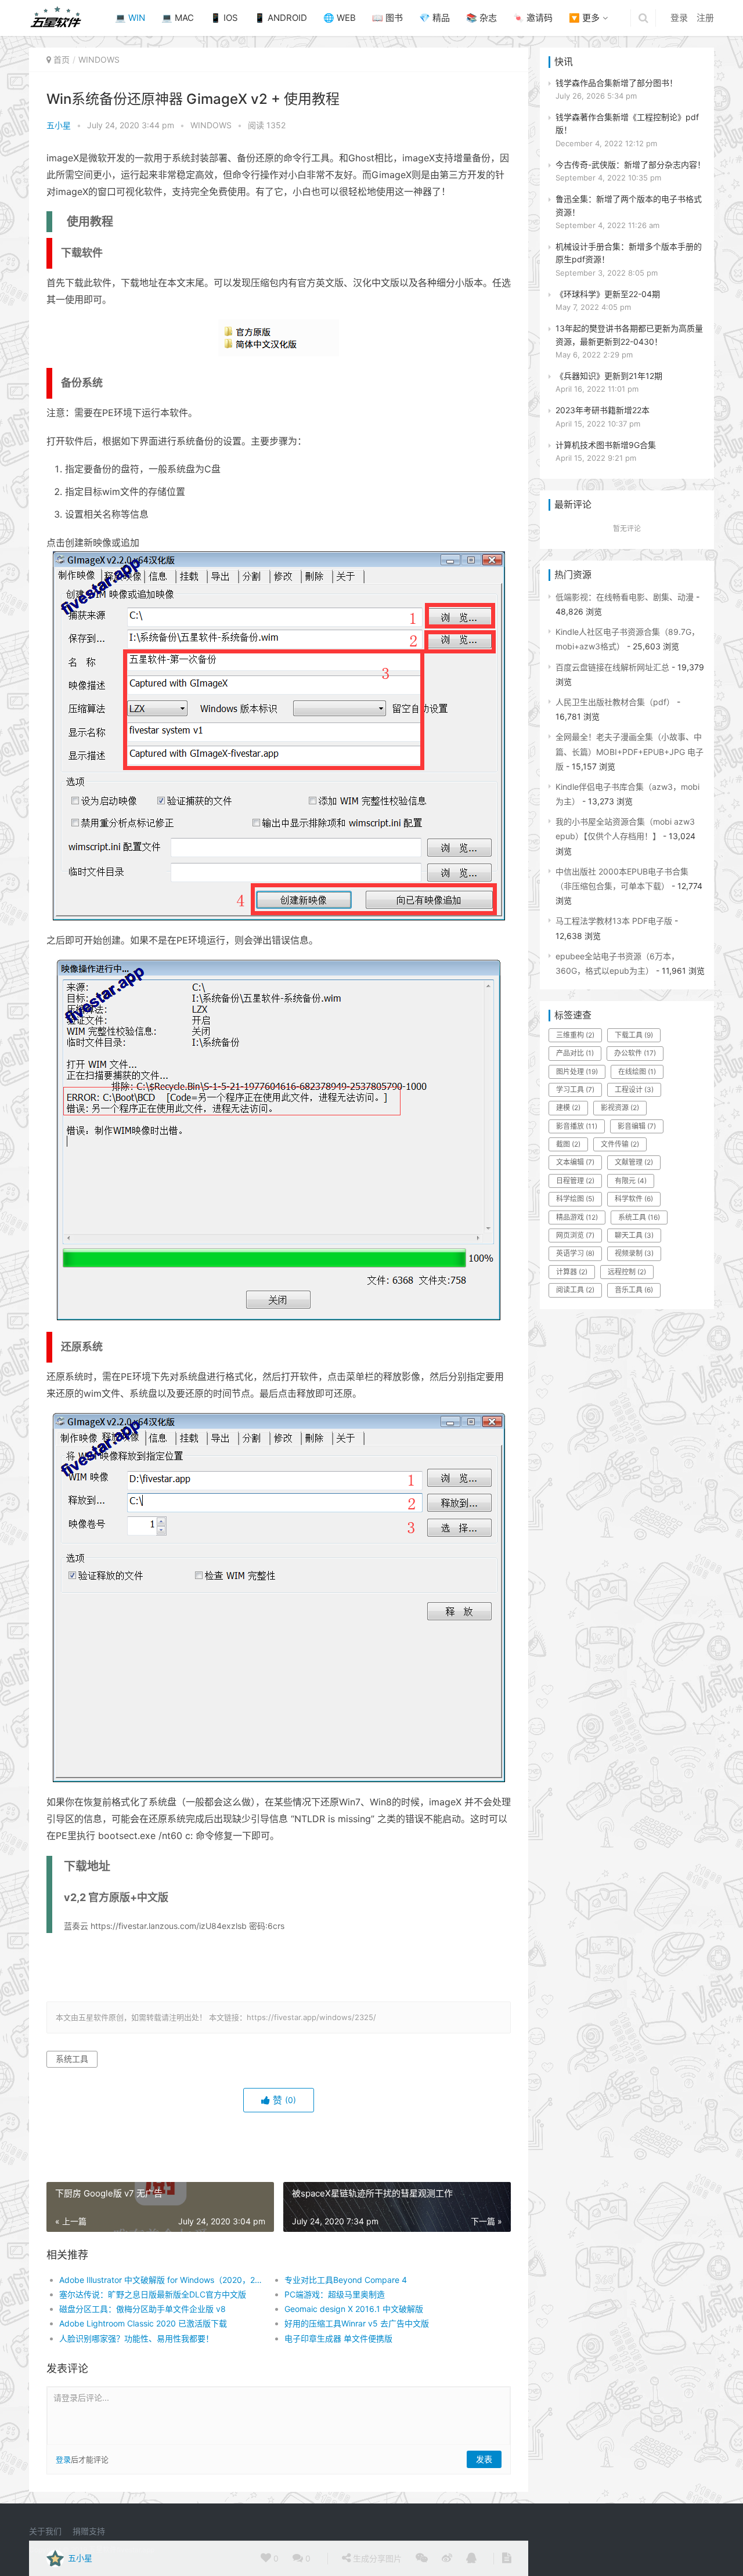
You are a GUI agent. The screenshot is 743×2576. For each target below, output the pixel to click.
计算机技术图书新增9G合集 (606, 445)
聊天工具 (634, 1235)
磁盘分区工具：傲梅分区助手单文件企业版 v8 (143, 2309)
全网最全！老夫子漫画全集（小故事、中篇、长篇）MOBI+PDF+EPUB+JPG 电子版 (630, 751)
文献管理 (634, 1162)
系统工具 (72, 2059)
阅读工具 (575, 1290)
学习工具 (575, 1090)
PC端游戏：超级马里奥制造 (335, 2294)
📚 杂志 (481, 18)
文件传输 (620, 1144)
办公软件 (635, 1053)
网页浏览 (575, 1235)
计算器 (572, 1272)
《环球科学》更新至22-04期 (608, 294)
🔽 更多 (584, 18)
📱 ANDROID (281, 18)
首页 (62, 59)
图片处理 (577, 1072)
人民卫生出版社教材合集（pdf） (615, 702)
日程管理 (575, 1181)
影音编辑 (637, 1126)
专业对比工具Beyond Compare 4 (346, 2280)
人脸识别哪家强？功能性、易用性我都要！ (136, 2338)
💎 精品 (434, 18)
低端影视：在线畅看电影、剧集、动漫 (625, 597)
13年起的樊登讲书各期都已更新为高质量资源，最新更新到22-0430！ (629, 335)
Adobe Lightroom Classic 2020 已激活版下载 (143, 2323)
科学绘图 (575, 1199)
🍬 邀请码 (533, 18)
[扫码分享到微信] (422, 2559)
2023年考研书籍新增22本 (603, 410)
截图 (568, 1144)
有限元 (631, 1181)
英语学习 (575, 1253)
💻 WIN (130, 18)
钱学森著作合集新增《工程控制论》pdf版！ (627, 123)
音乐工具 (634, 1290)
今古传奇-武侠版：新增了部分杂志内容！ (630, 165)
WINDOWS (99, 59)
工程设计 (634, 1090)
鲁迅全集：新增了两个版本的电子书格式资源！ (629, 205)
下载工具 (634, 1035)
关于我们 (45, 2531)
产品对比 (575, 1053)
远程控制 (627, 1272)
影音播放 (577, 1126)
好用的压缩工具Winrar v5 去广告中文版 (357, 2323)
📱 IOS (224, 18)
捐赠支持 (89, 2531)
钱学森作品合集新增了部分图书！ (616, 83)
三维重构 (575, 1035)
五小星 (59, 125)
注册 (705, 18)
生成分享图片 (376, 2558)
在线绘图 (637, 1072)
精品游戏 (577, 1217)
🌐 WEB (340, 18)
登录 (679, 18)
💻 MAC (178, 18)
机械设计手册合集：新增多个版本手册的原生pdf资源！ (629, 253)
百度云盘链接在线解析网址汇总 (612, 667)
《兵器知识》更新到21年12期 (609, 376)
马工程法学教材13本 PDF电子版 (614, 921)
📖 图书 (387, 18)
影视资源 (620, 1108)
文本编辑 (575, 1162)
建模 (568, 1108)
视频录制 (634, 1253)
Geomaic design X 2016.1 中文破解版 (354, 2309)
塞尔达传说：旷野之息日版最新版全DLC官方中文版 (153, 2294)
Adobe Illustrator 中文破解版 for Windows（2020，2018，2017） (160, 2280)
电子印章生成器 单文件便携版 (338, 2338)
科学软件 (634, 1199)
